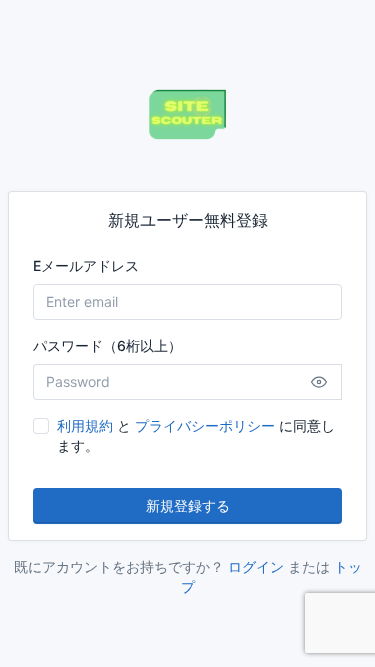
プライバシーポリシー (205, 425)
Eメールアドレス (86, 265)
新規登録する (188, 505)
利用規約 (85, 425)
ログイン (256, 566)
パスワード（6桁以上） (107, 345)
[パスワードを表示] (319, 382)
